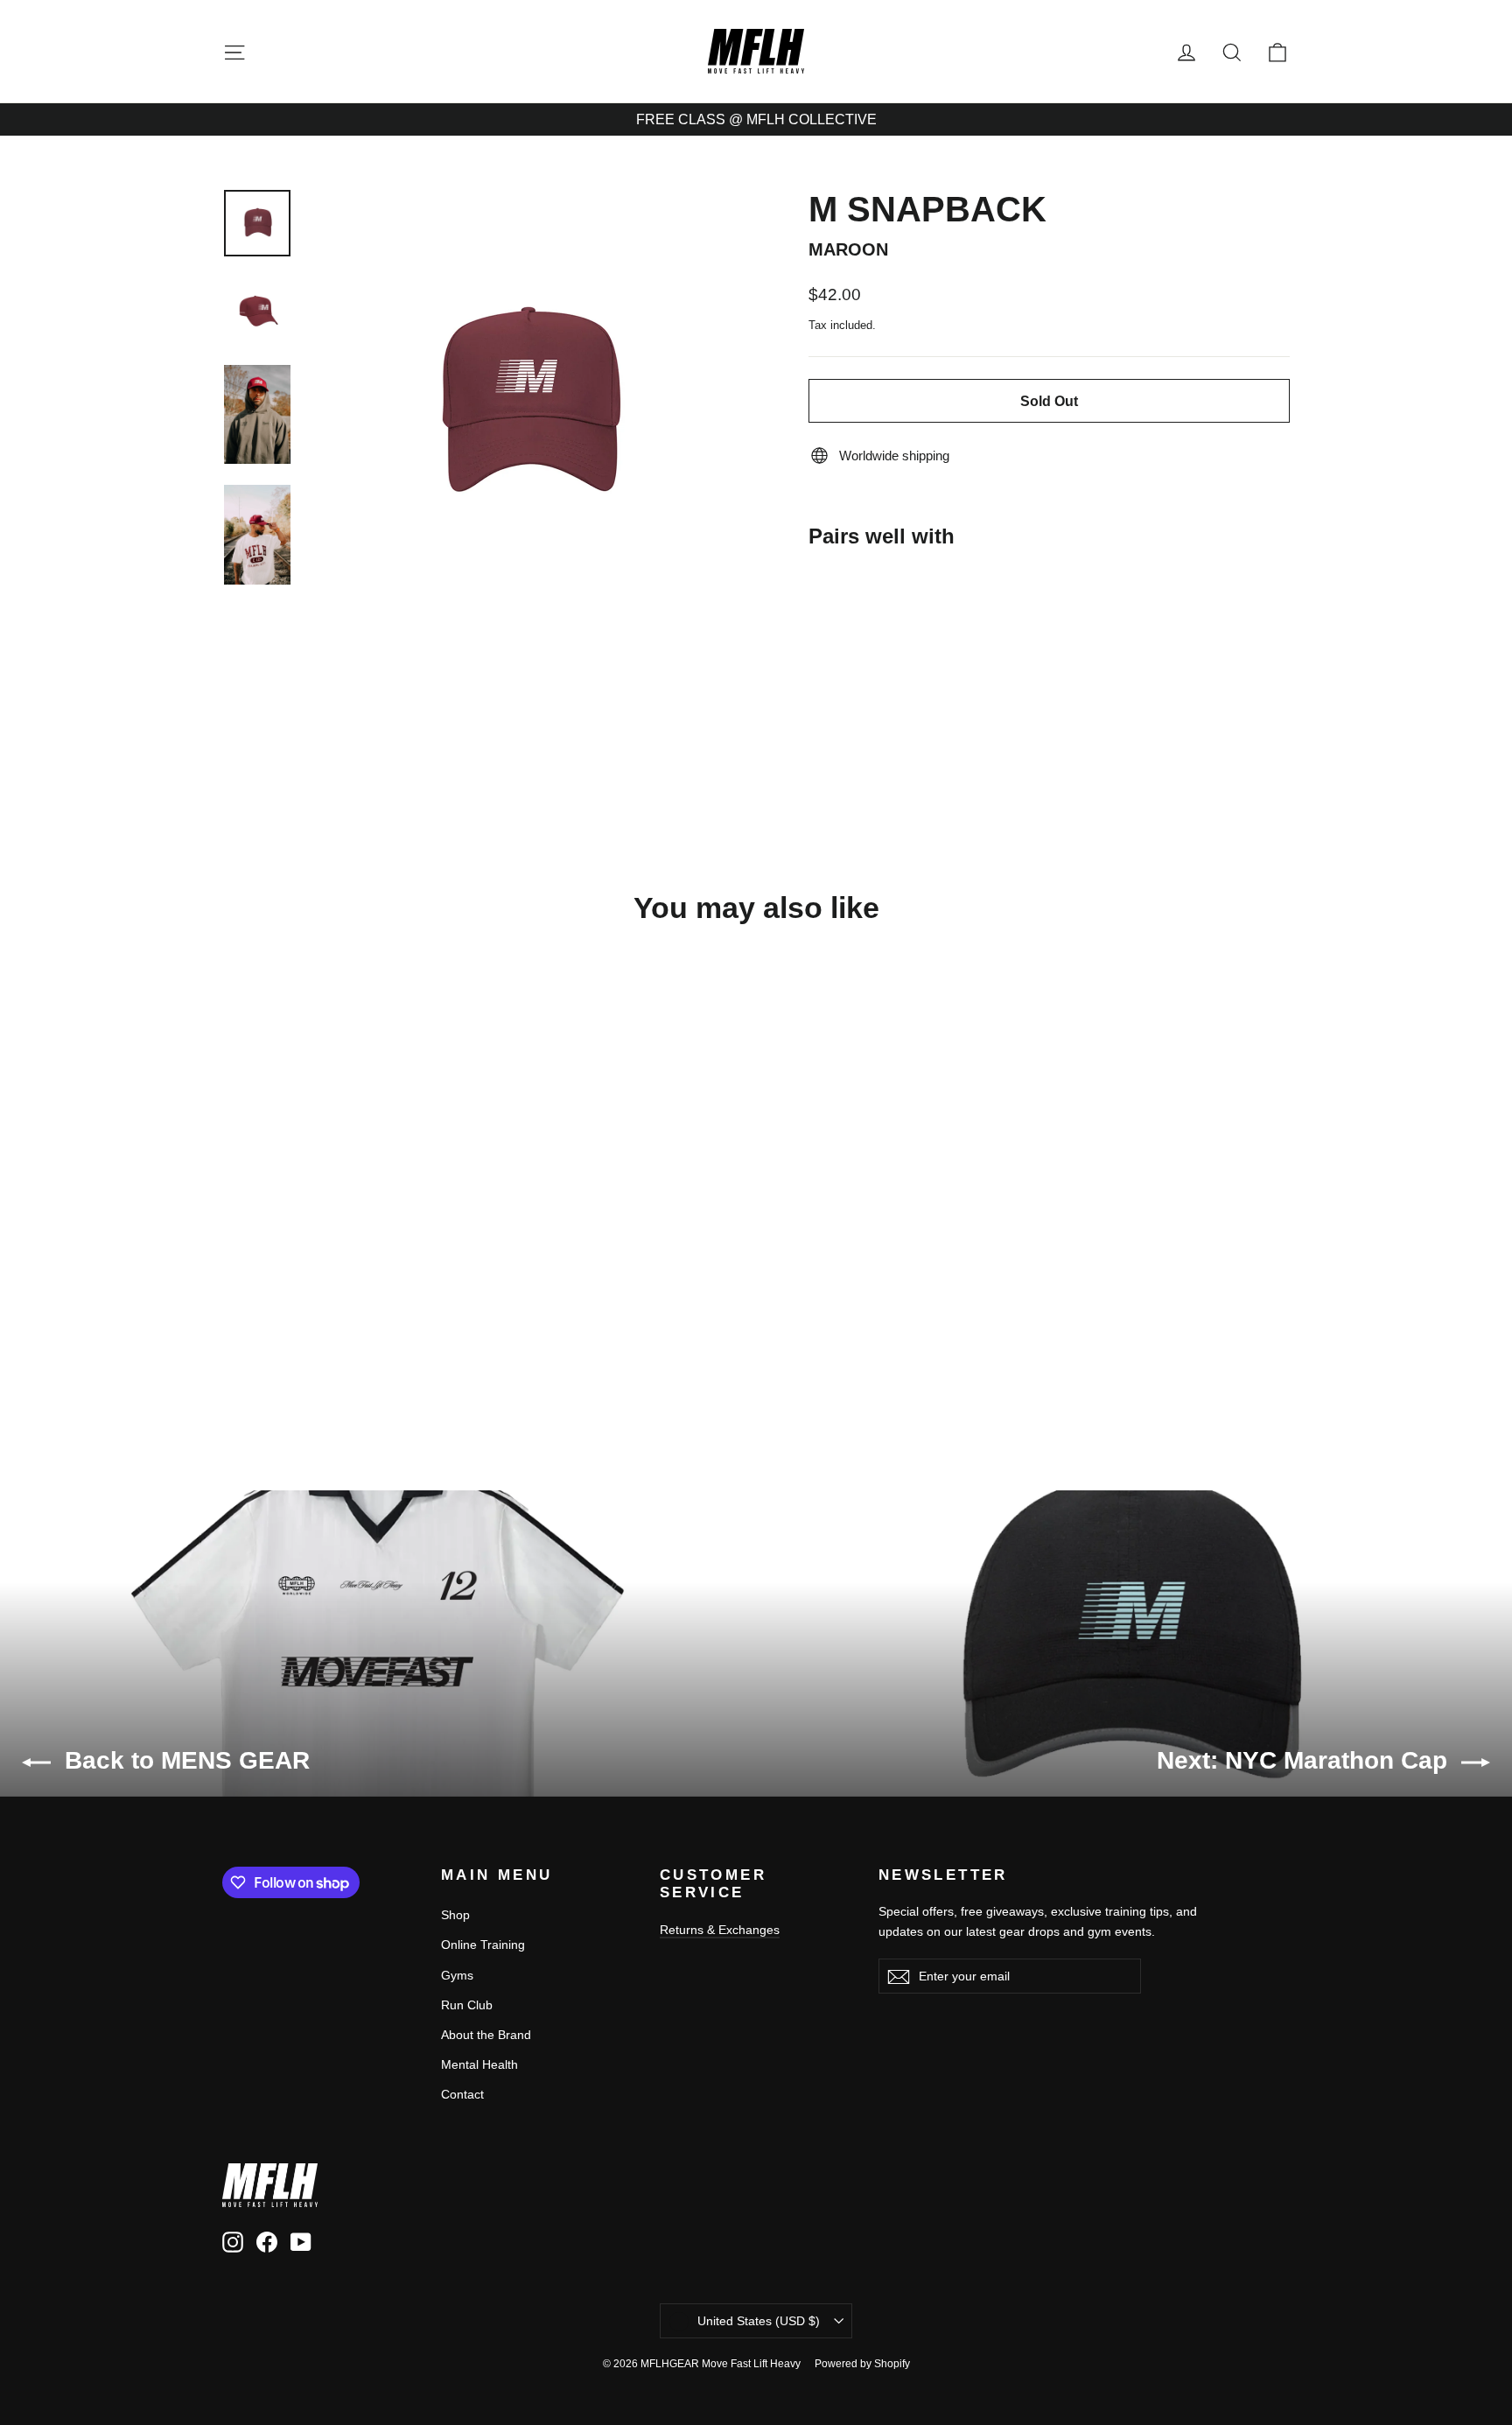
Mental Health (479, 2064)
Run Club (467, 2005)
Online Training (483, 1945)
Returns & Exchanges (720, 1930)
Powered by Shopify (862, 2364)
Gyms (457, 1975)
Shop (455, 1915)
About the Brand (486, 2035)
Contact (462, 2094)
